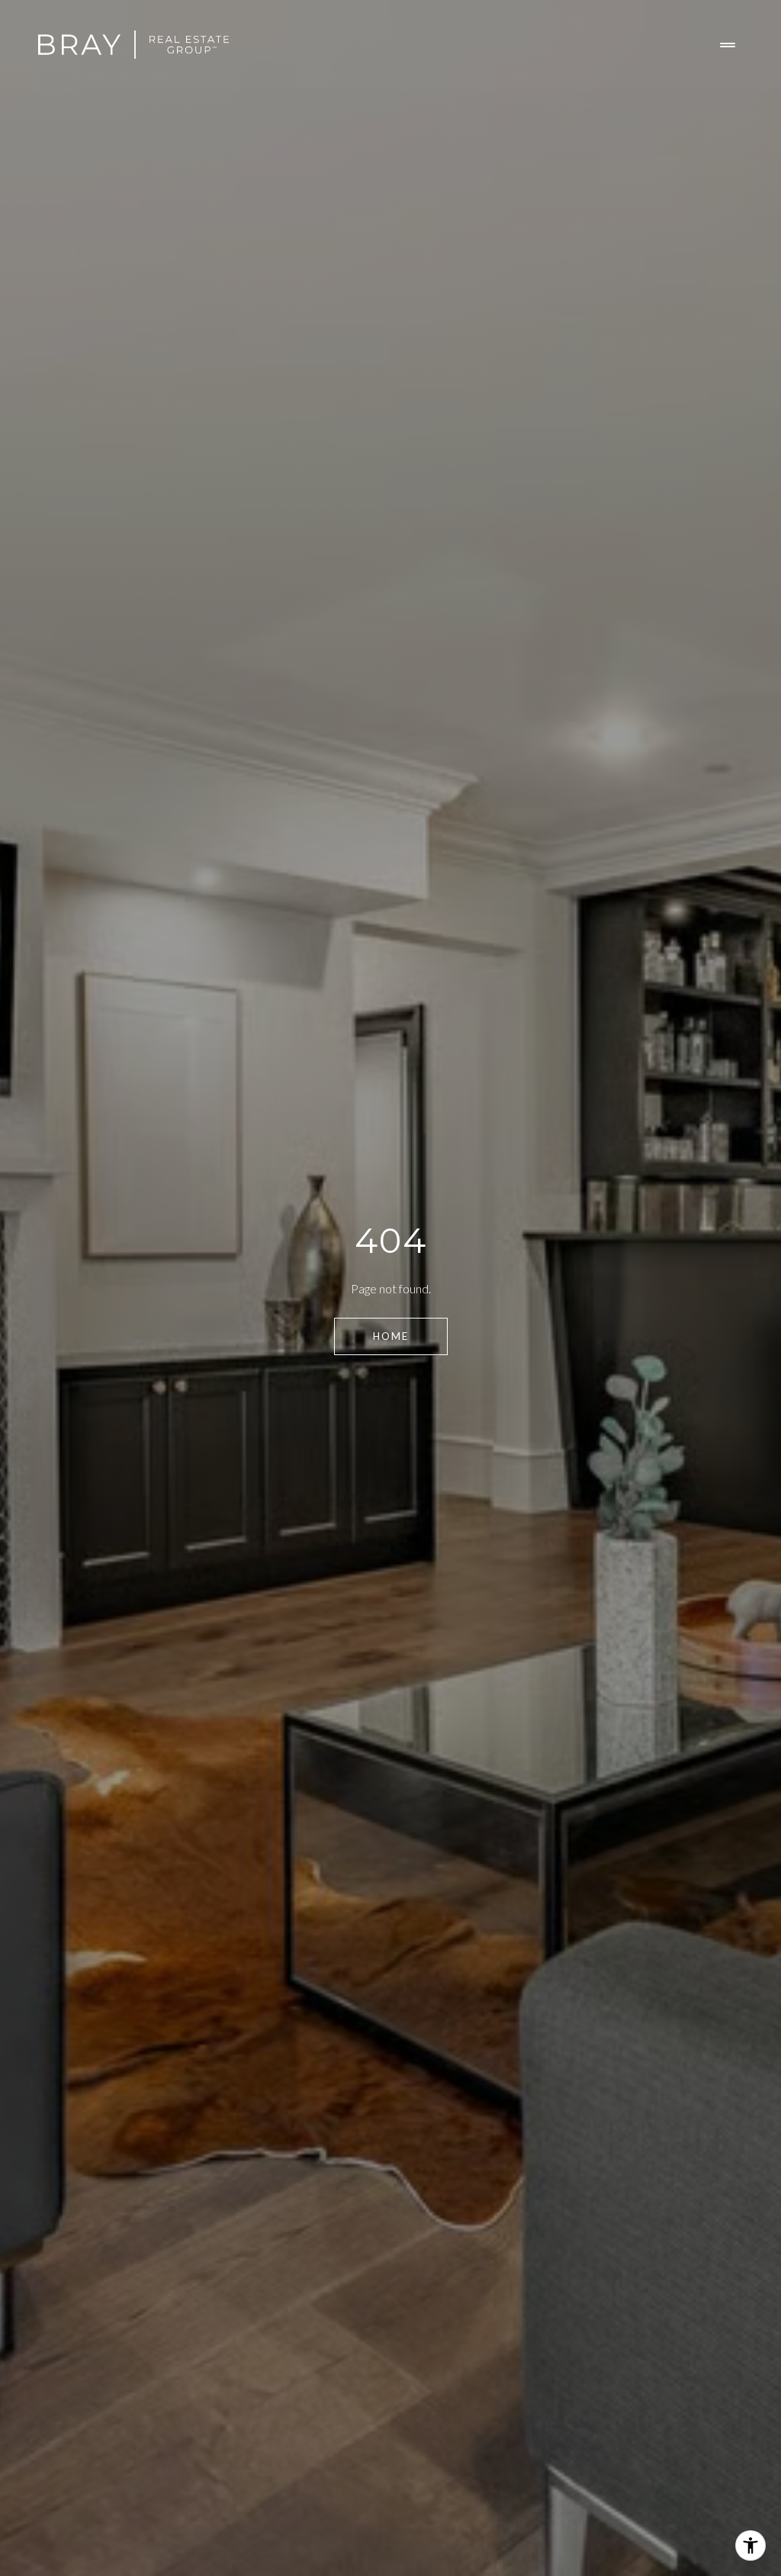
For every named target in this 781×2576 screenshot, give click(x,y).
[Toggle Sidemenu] (728, 45)
